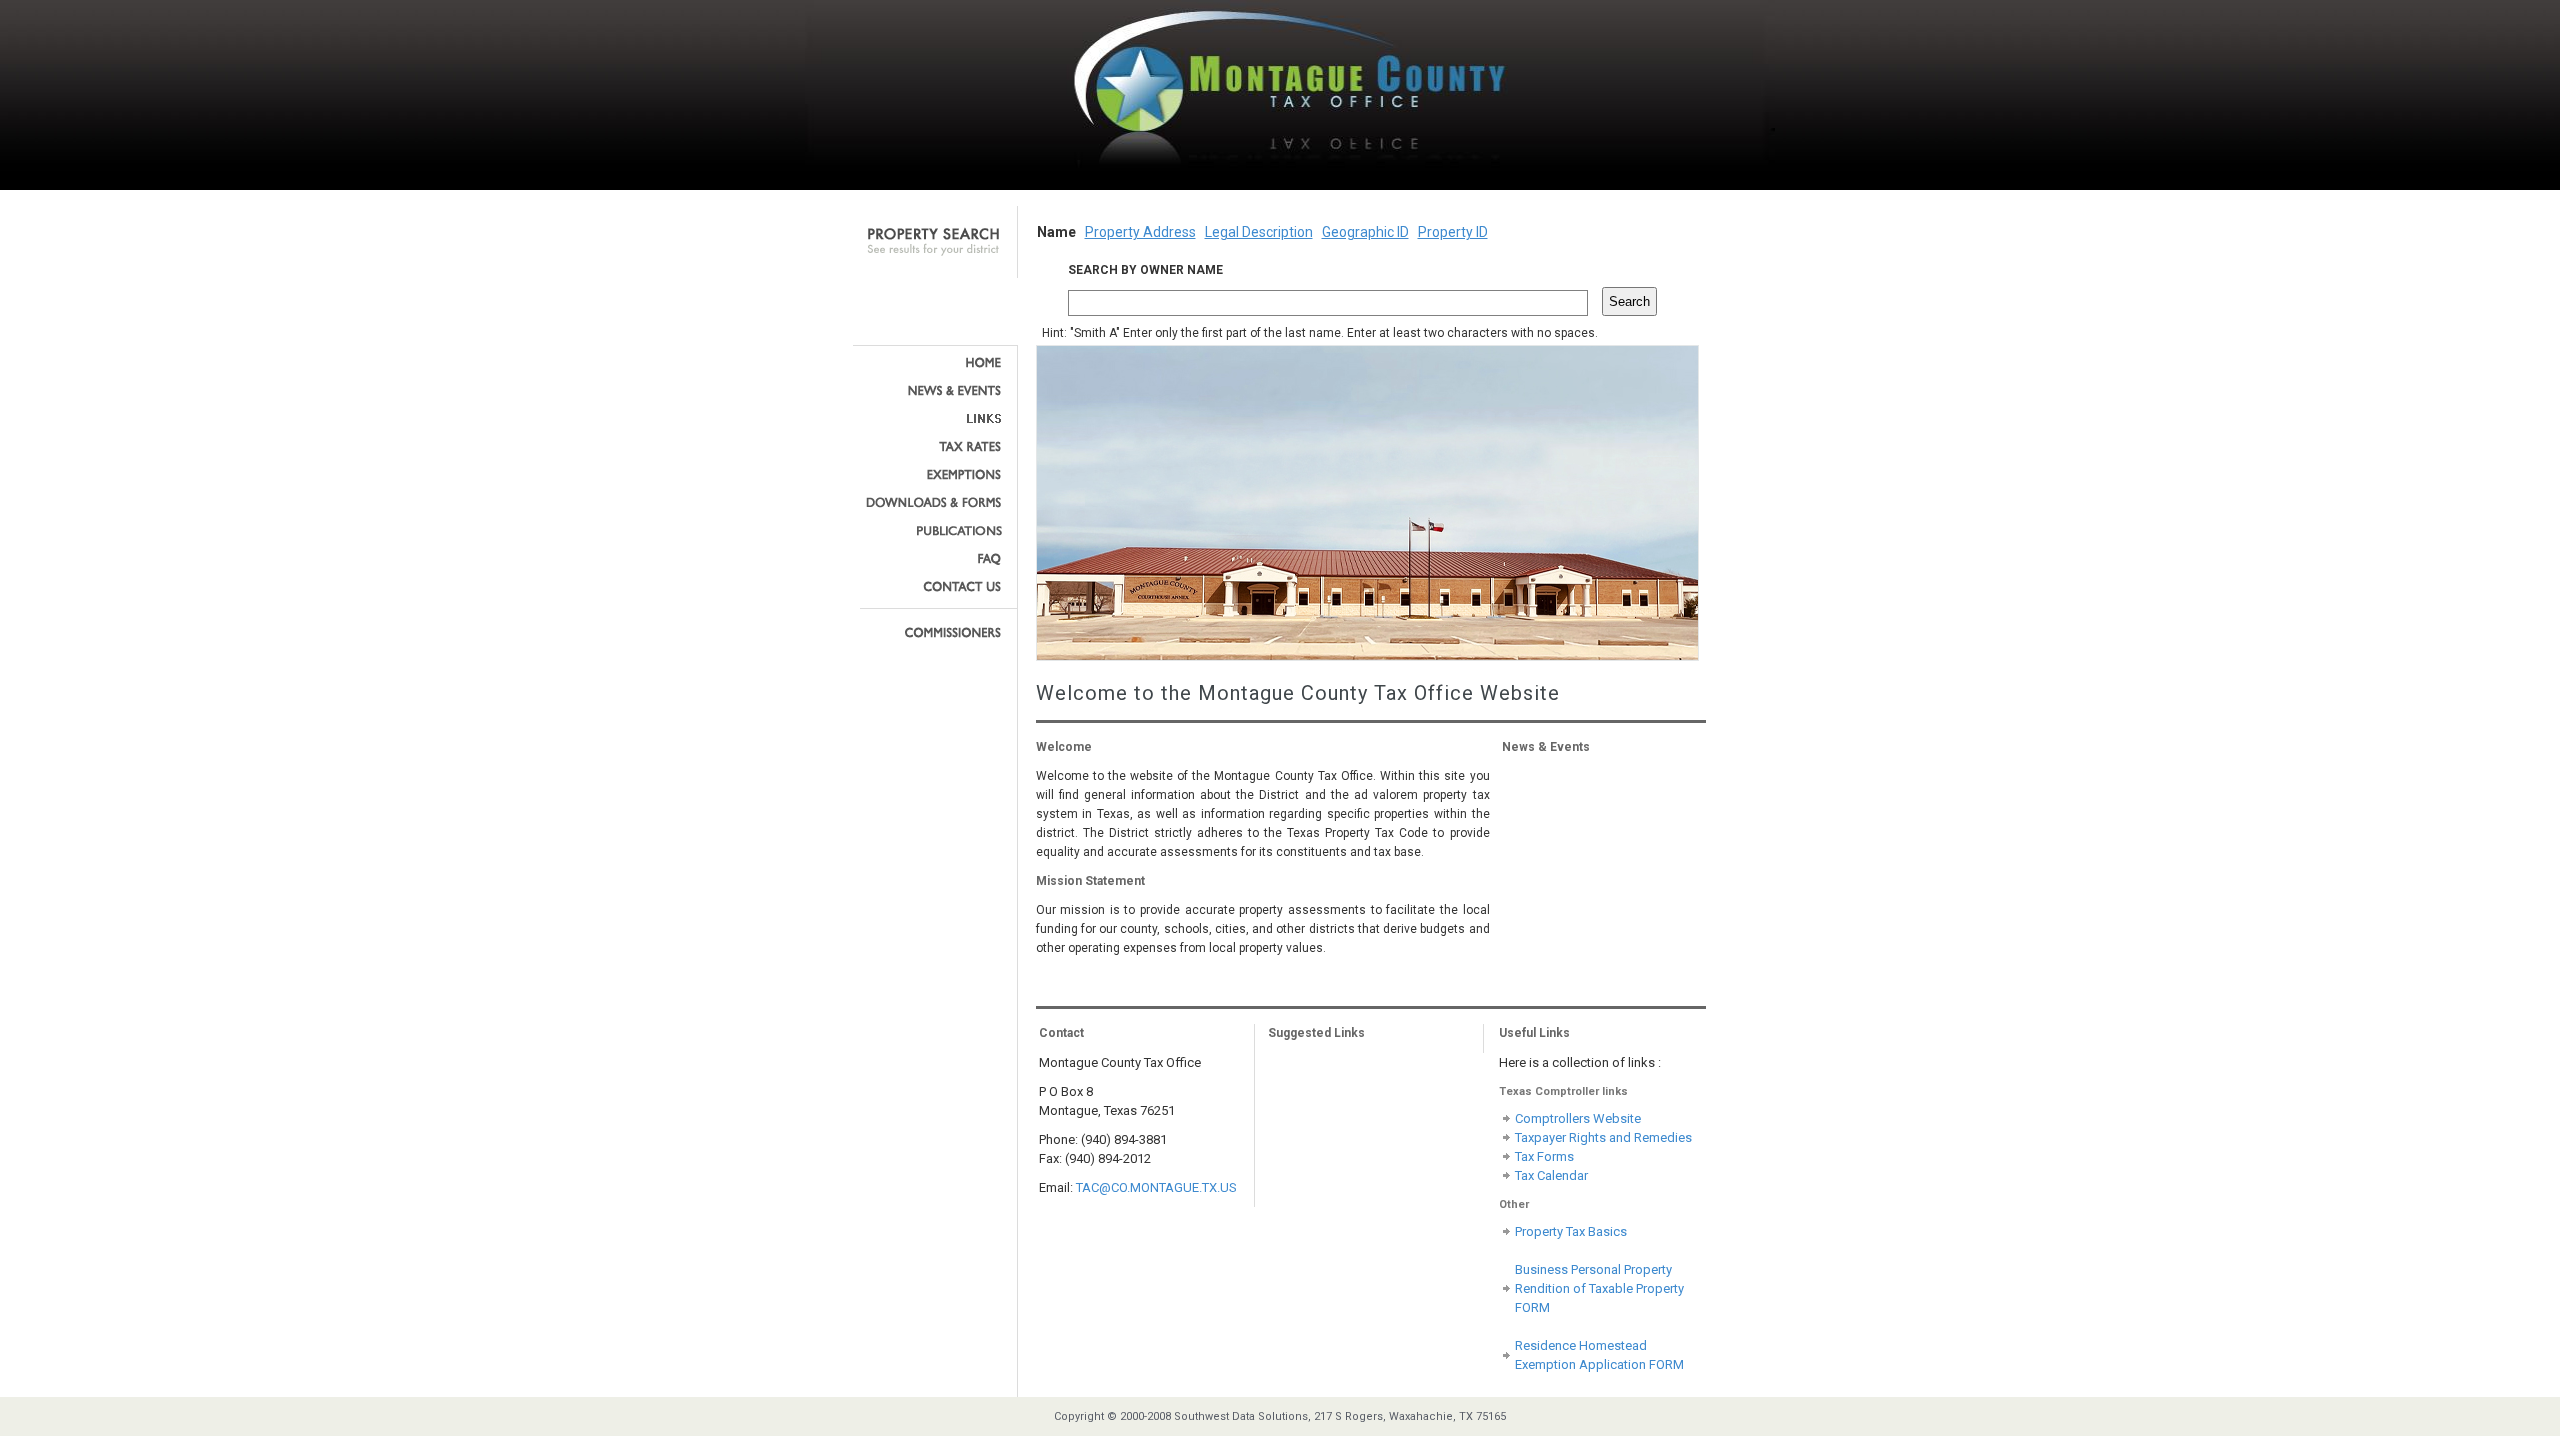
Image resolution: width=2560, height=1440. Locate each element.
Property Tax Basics (1571, 1231)
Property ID (1453, 232)
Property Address (1140, 232)
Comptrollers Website (1578, 1118)
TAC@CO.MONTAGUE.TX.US (1156, 1187)
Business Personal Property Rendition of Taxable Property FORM (1599, 1288)
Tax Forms (1544, 1156)
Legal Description (1259, 232)
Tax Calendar (1551, 1175)
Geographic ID (1365, 232)
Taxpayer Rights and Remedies (1603, 1137)
